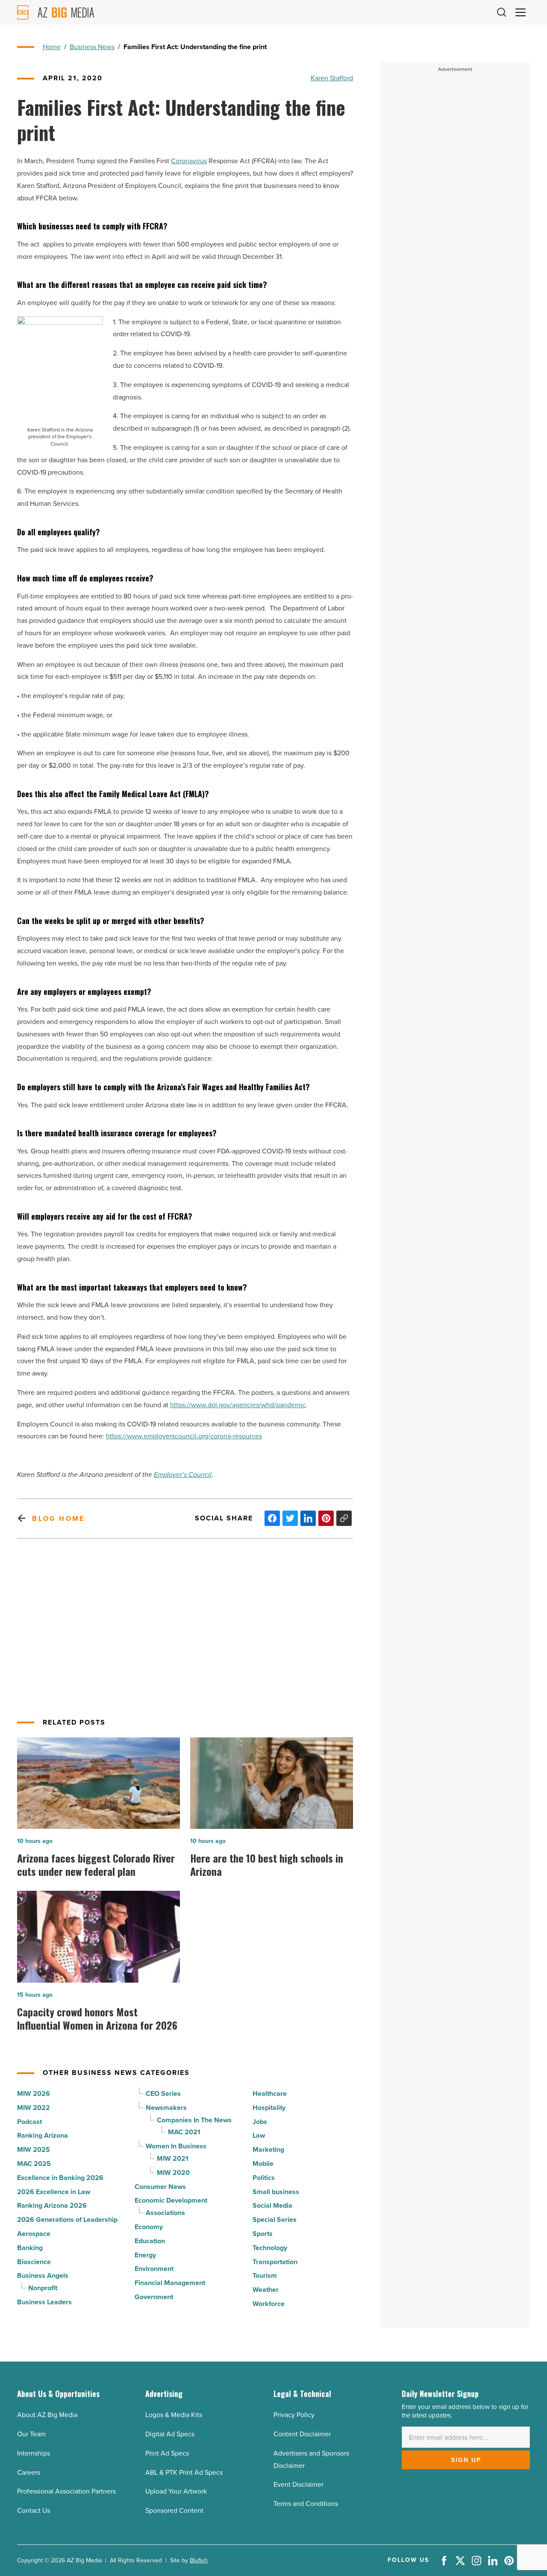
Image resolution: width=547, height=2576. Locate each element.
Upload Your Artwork (176, 2491)
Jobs (260, 2122)
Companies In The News (194, 2120)
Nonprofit (43, 2288)
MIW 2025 (34, 2149)
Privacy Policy (294, 2415)
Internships (34, 2453)
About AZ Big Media (47, 2415)
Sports (263, 2234)
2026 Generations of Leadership (67, 2220)
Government (154, 2297)
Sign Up (466, 2460)
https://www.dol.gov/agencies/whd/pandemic (238, 1405)
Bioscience (34, 2262)
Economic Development (171, 2200)
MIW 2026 (34, 2093)
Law (259, 2135)
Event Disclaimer (298, 2484)
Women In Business (176, 2146)
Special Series (275, 2220)
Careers (29, 2472)
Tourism (265, 2275)
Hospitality (269, 2108)
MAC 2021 (184, 2132)
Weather (266, 2290)
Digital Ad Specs (170, 2434)
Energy (145, 2255)
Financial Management (170, 2283)
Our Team (31, 2434)
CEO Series (163, 2093)
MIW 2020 (173, 2173)
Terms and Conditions (306, 2504)
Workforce (269, 2304)
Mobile (263, 2164)
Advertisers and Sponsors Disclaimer (311, 2459)
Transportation (275, 2262)
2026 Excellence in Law (54, 2192)
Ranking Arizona (43, 2135)
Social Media (272, 2205)
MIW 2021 (173, 2158)
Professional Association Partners (66, 2491)
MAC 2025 (34, 2164)
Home (52, 47)
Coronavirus (189, 161)
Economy (149, 2227)
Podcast (29, 2122)
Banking (30, 2248)
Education (150, 2241)
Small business (276, 2192)
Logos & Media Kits (174, 2415)
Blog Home (58, 1518)
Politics (264, 2178)
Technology (270, 2248)
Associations (165, 2213)
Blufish (199, 2560)
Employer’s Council (183, 1474)
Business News (92, 47)
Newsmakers (166, 2108)
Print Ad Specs (167, 2453)
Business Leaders (44, 2302)
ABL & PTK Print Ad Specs (184, 2472)
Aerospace (34, 2234)
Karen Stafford (332, 78)
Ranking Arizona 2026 (52, 2205)
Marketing (268, 2149)
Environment (154, 2269)
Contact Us (34, 2510)
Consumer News (160, 2187)
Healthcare (270, 2093)
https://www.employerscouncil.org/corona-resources (184, 1436)
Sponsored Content (174, 2510)
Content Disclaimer (302, 2434)
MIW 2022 (34, 2108)
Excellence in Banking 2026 (60, 2178)
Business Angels (43, 2275)
